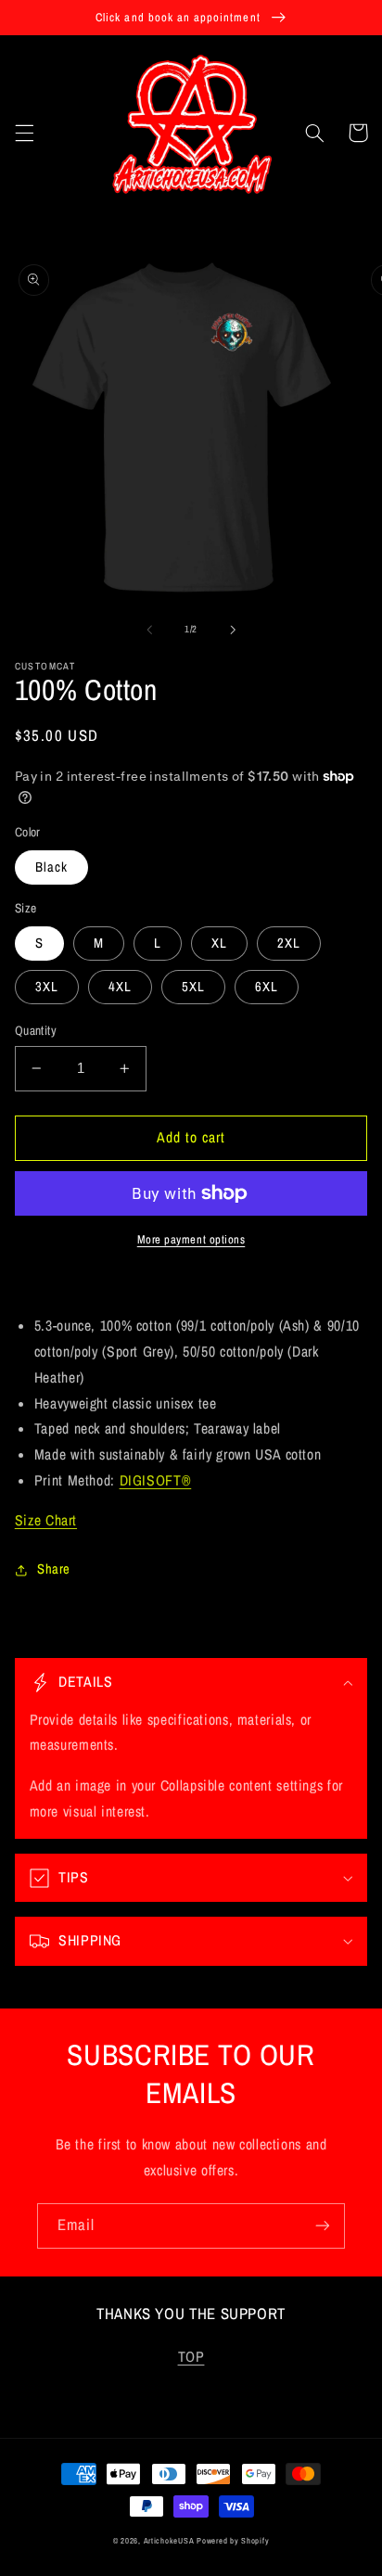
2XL (289, 943)
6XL (267, 987)
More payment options (191, 1239)
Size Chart (46, 1520)
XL (219, 943)
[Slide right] (233, 630)
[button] (24, 133)
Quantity (36, 1030)
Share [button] (54, 1569)
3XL (47, 987)
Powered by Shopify (233, 2541)
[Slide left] (149, 630)
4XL (120, 987)
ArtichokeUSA (169, 2541)
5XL (193, 987)
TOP (191, 2357)
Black (51, 867)
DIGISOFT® (156, 1480)
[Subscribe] (323, 2226)
